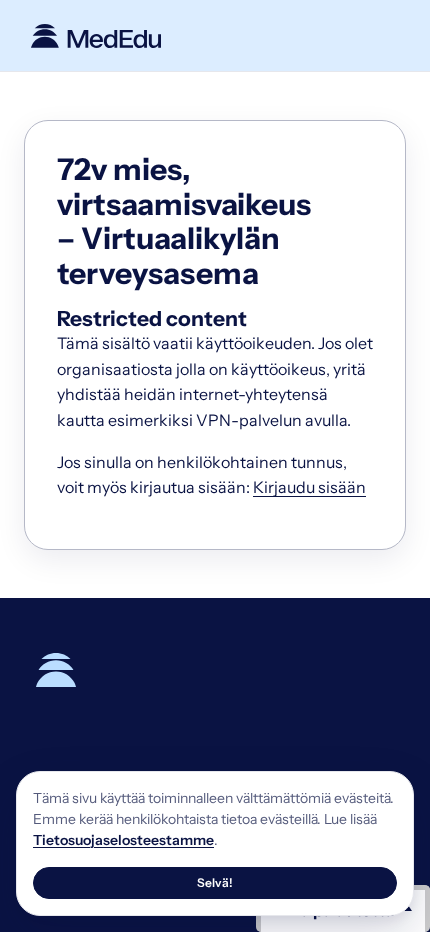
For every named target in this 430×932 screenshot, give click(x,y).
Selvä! (215, 882)
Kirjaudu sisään (309, 487)
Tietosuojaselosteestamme (123, 840)
